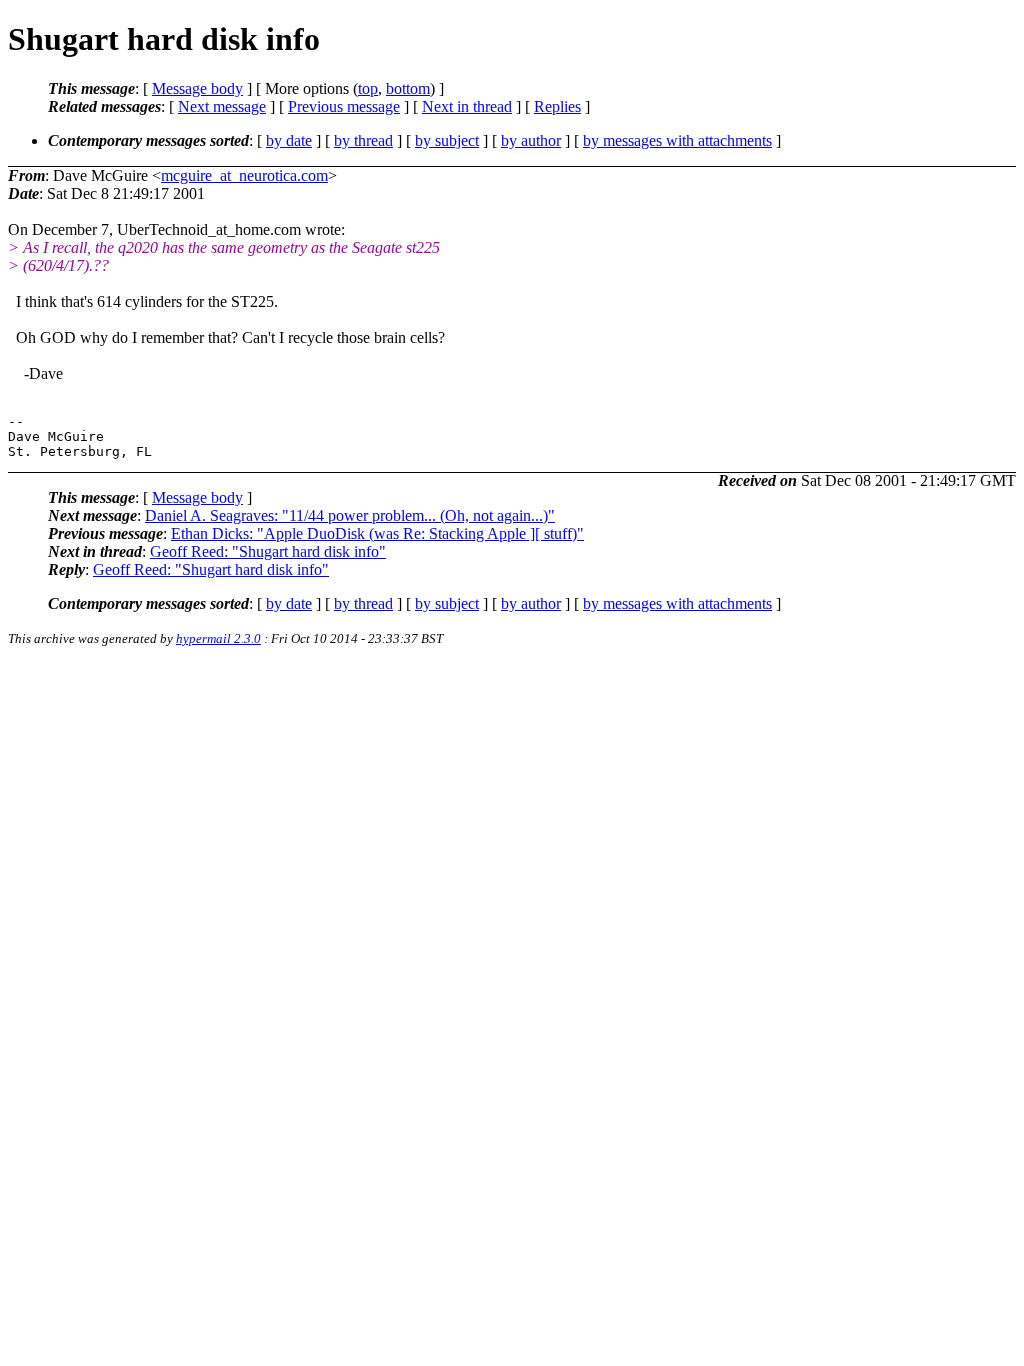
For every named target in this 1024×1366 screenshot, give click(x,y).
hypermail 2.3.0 (218, 638)
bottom (408, 88)
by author (531, 140)
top (368, 88)
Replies (557, 106)
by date (289, 140)
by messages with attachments (677, 140)
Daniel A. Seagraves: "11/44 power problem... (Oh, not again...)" (350, 515)
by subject (447, 140)
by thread (363, 140)
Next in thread (467, 106)
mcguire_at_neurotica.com (244, 175)
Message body (197, 88)
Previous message (344, 106)
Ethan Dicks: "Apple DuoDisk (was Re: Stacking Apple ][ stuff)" (377, 533)
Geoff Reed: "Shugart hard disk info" (268, 551)
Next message (222, 106)
